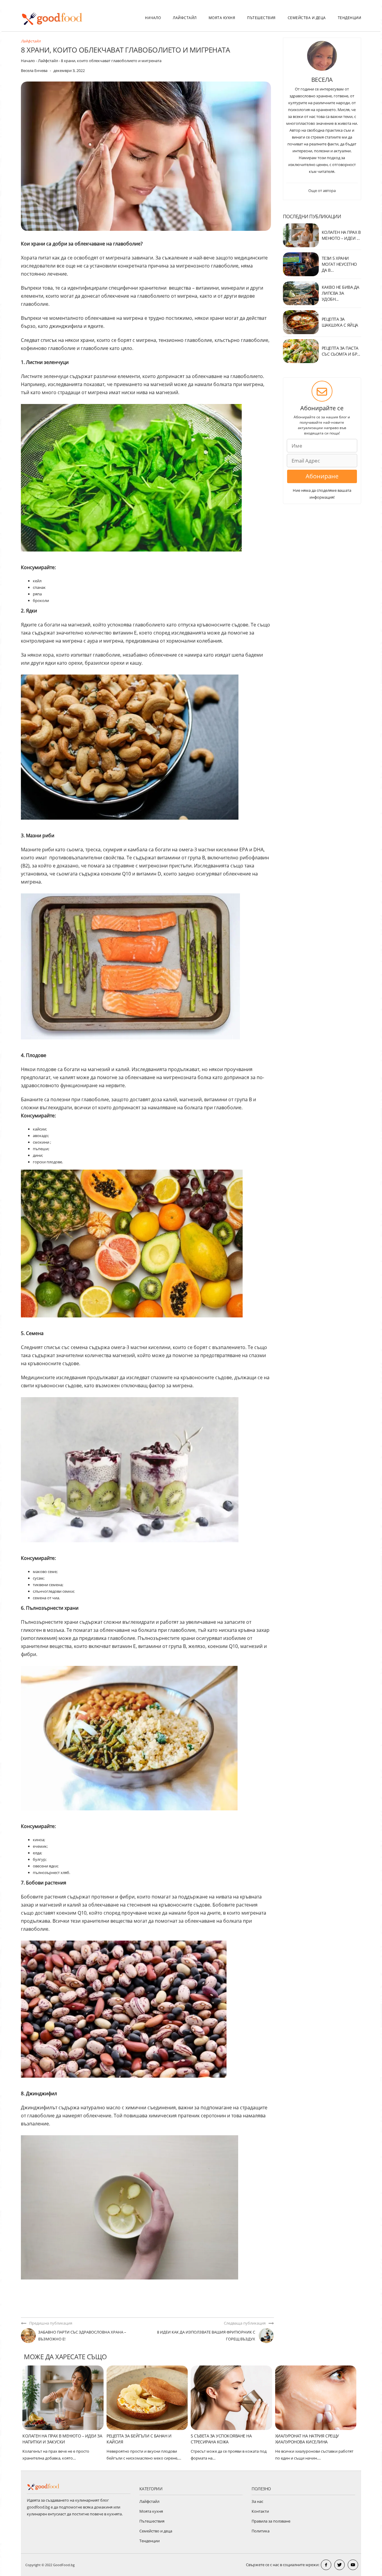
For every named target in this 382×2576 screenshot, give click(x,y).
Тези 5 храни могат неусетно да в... (339, 264)
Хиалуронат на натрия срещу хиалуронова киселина (307, 2439)
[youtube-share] (353, 2565)
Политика (261, 2531)
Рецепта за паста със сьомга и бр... (341, 351)
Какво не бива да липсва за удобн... (341, 293)
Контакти (260, 2511)
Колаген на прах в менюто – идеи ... (341, 235)
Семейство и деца (156, 2531)
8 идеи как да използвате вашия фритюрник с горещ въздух (206, 2335)
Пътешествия (261, 18)
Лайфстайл (185, 18)
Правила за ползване (271, 2521)
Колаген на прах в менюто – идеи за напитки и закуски (62, 2439)
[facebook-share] (326, 2565)
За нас (257, 2501)
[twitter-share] (339, 2565)
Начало (153, 18)
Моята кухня (222, 18)
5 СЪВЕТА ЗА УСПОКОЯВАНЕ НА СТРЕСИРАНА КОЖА (221, 2439)
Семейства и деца (307, 18)
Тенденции (350, 18)
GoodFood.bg (64, 2565)
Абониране (322, 476)
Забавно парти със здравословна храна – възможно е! (82, 2335)
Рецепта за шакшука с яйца (340, 322)
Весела (322, 80)
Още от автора (322, 191)
